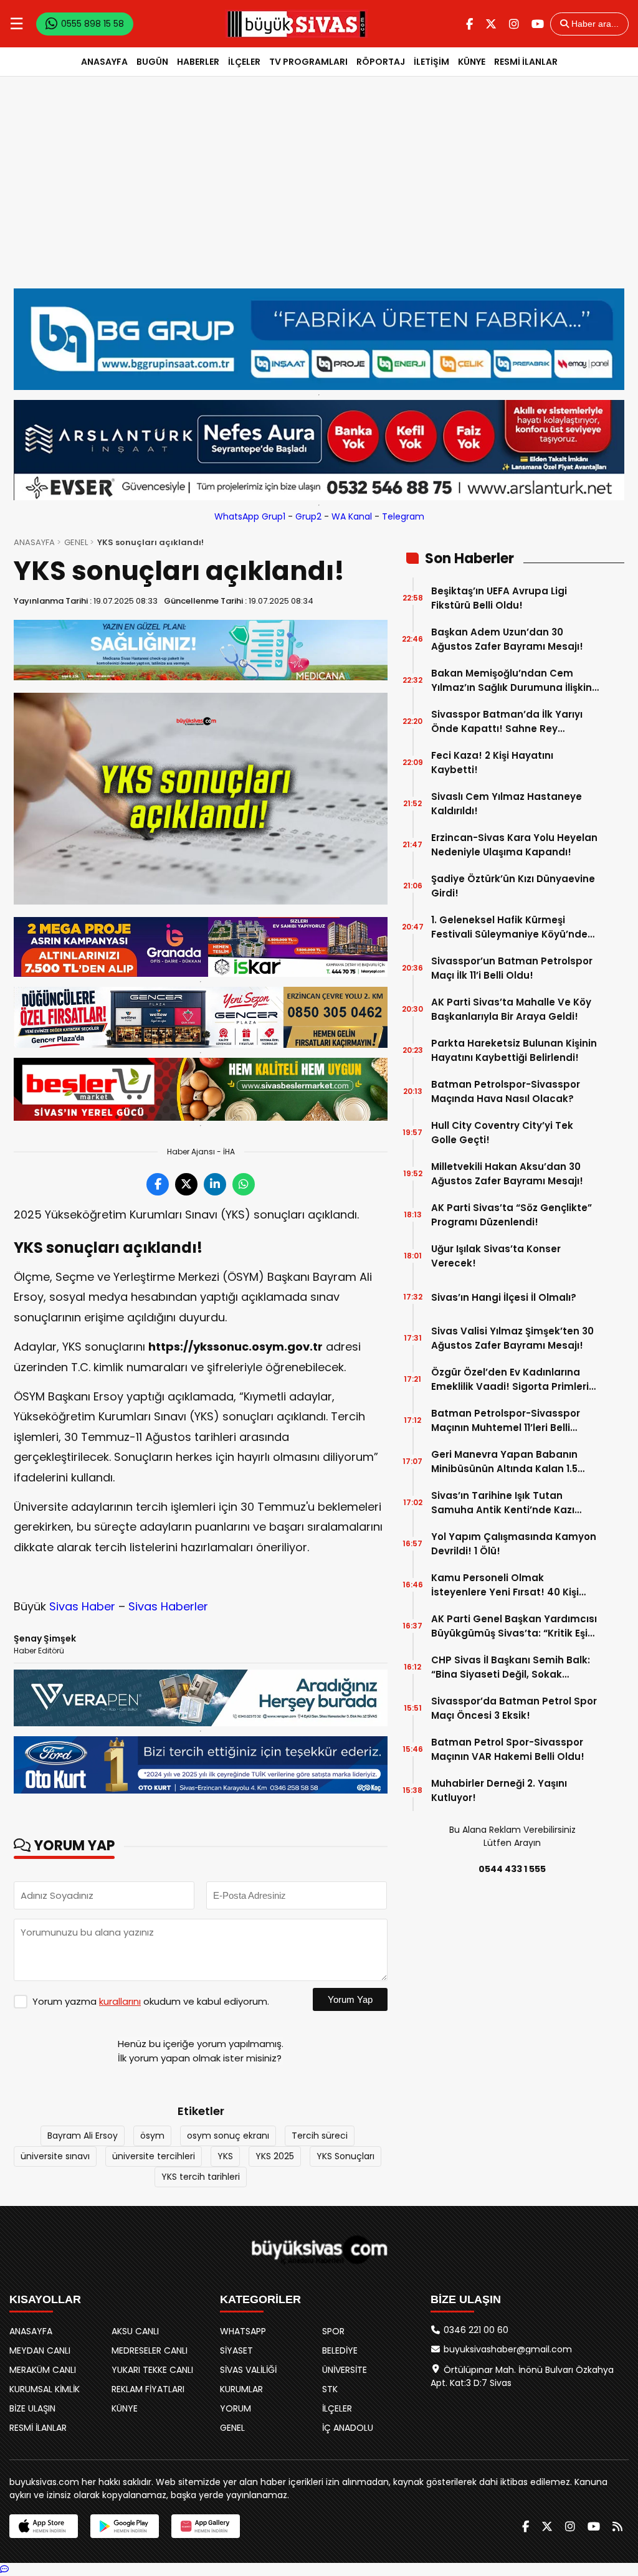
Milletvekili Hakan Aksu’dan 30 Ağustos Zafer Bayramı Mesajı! (507, 1174)
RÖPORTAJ (381, 62)
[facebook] (469, 24)
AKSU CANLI (135, 2331)
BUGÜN (152, 62)
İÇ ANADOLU (348, 2428)
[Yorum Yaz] (4, 2569)
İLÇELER (244, 62)
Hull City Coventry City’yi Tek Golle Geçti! (502, 1133)
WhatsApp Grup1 (250, 516)
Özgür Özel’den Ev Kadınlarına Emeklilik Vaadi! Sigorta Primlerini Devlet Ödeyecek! (514, 1380)
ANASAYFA (104, 62)
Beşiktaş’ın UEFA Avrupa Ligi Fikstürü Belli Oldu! (499, 598)
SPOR (333, 2331)
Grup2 (308, 516)
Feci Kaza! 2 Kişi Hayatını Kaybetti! (492, 763)
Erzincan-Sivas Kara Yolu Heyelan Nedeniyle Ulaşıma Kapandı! (514, 845)
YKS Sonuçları (345, 2156)
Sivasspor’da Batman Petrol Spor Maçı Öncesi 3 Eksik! (514, 1708)
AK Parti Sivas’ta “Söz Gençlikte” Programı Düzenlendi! (512, 1215)
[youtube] (538, 24)
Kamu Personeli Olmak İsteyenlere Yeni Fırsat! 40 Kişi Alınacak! (505, 1585)
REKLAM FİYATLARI (148, 2389)
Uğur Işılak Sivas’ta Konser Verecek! (496, 1256)
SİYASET (236, 2350)
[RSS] (617, 2526)
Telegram (403, 516)
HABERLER (198, 62)
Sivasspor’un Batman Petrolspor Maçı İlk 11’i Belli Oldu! (512, 968)
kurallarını (120, 2001)
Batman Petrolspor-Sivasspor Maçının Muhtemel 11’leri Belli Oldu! (506, 1421)
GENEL (76, 542)
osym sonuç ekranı (228, 2136)
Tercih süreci (320, 2136)
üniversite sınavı (55, 2156)
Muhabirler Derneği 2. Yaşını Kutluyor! (499, 1790)
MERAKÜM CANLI (43, 2370)
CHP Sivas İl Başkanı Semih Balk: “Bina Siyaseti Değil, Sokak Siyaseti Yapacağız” (511, 1667)
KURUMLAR (241, 2389)
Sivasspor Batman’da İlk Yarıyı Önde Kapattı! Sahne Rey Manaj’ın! (507, 722)
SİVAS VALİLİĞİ (248, 2370)
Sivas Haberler (168, 1606)
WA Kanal (352, 516)
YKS (225, 2156)
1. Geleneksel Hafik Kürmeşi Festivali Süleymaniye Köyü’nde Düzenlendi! (509, 927)
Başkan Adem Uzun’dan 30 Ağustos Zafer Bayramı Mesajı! (507, 639)
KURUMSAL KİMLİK (45, 2389)
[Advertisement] (319, 195)
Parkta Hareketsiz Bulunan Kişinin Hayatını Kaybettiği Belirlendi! (514, 1050)
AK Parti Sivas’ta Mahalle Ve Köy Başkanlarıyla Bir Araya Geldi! (511, 1009)
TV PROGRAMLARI (308, 62)
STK (330, 2389)
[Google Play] (125, 2526)
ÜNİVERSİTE (345, 2370)
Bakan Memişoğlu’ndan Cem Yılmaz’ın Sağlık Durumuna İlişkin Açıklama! (512, 681)
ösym (152, 2136)
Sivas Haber (82, 1606)
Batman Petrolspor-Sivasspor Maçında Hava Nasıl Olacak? (506, 1091)
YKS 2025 (275, 2156)
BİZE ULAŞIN (32, 2408)
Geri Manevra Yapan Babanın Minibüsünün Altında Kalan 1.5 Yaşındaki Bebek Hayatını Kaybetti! (504, 1462)
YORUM (236, 2408)
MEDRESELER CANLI (150, 2350)
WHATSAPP (243, 2331)
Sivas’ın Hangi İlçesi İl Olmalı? (504, 1297)
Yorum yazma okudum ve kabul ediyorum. (151, 2001)
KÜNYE (472, 62)
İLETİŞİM (431, 62)
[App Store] (44, 2526)
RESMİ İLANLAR (526, 62)
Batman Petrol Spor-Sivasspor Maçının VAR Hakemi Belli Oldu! (508, 1749)
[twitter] (491, 24)
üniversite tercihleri (154, 2156)
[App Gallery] (206, 2526)
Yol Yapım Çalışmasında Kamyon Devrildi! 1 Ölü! (514, 1544)
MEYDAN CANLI (40, 2350)
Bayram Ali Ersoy (83, 2136)
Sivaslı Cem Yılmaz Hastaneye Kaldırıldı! (507, 804)
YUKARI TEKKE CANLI (152, 2370)
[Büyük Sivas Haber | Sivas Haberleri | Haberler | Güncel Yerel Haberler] (297, 24)
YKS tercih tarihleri (201, 2177)
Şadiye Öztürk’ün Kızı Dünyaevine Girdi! (513, 886)
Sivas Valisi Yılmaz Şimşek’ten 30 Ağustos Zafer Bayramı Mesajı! (512, 1338)
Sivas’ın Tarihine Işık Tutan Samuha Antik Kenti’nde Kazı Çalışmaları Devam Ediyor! (503, 1503)
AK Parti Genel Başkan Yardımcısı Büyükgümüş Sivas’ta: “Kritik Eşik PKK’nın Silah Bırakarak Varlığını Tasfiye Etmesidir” (514, 1626)
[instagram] (514, 24)
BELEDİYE (340, 2350)
